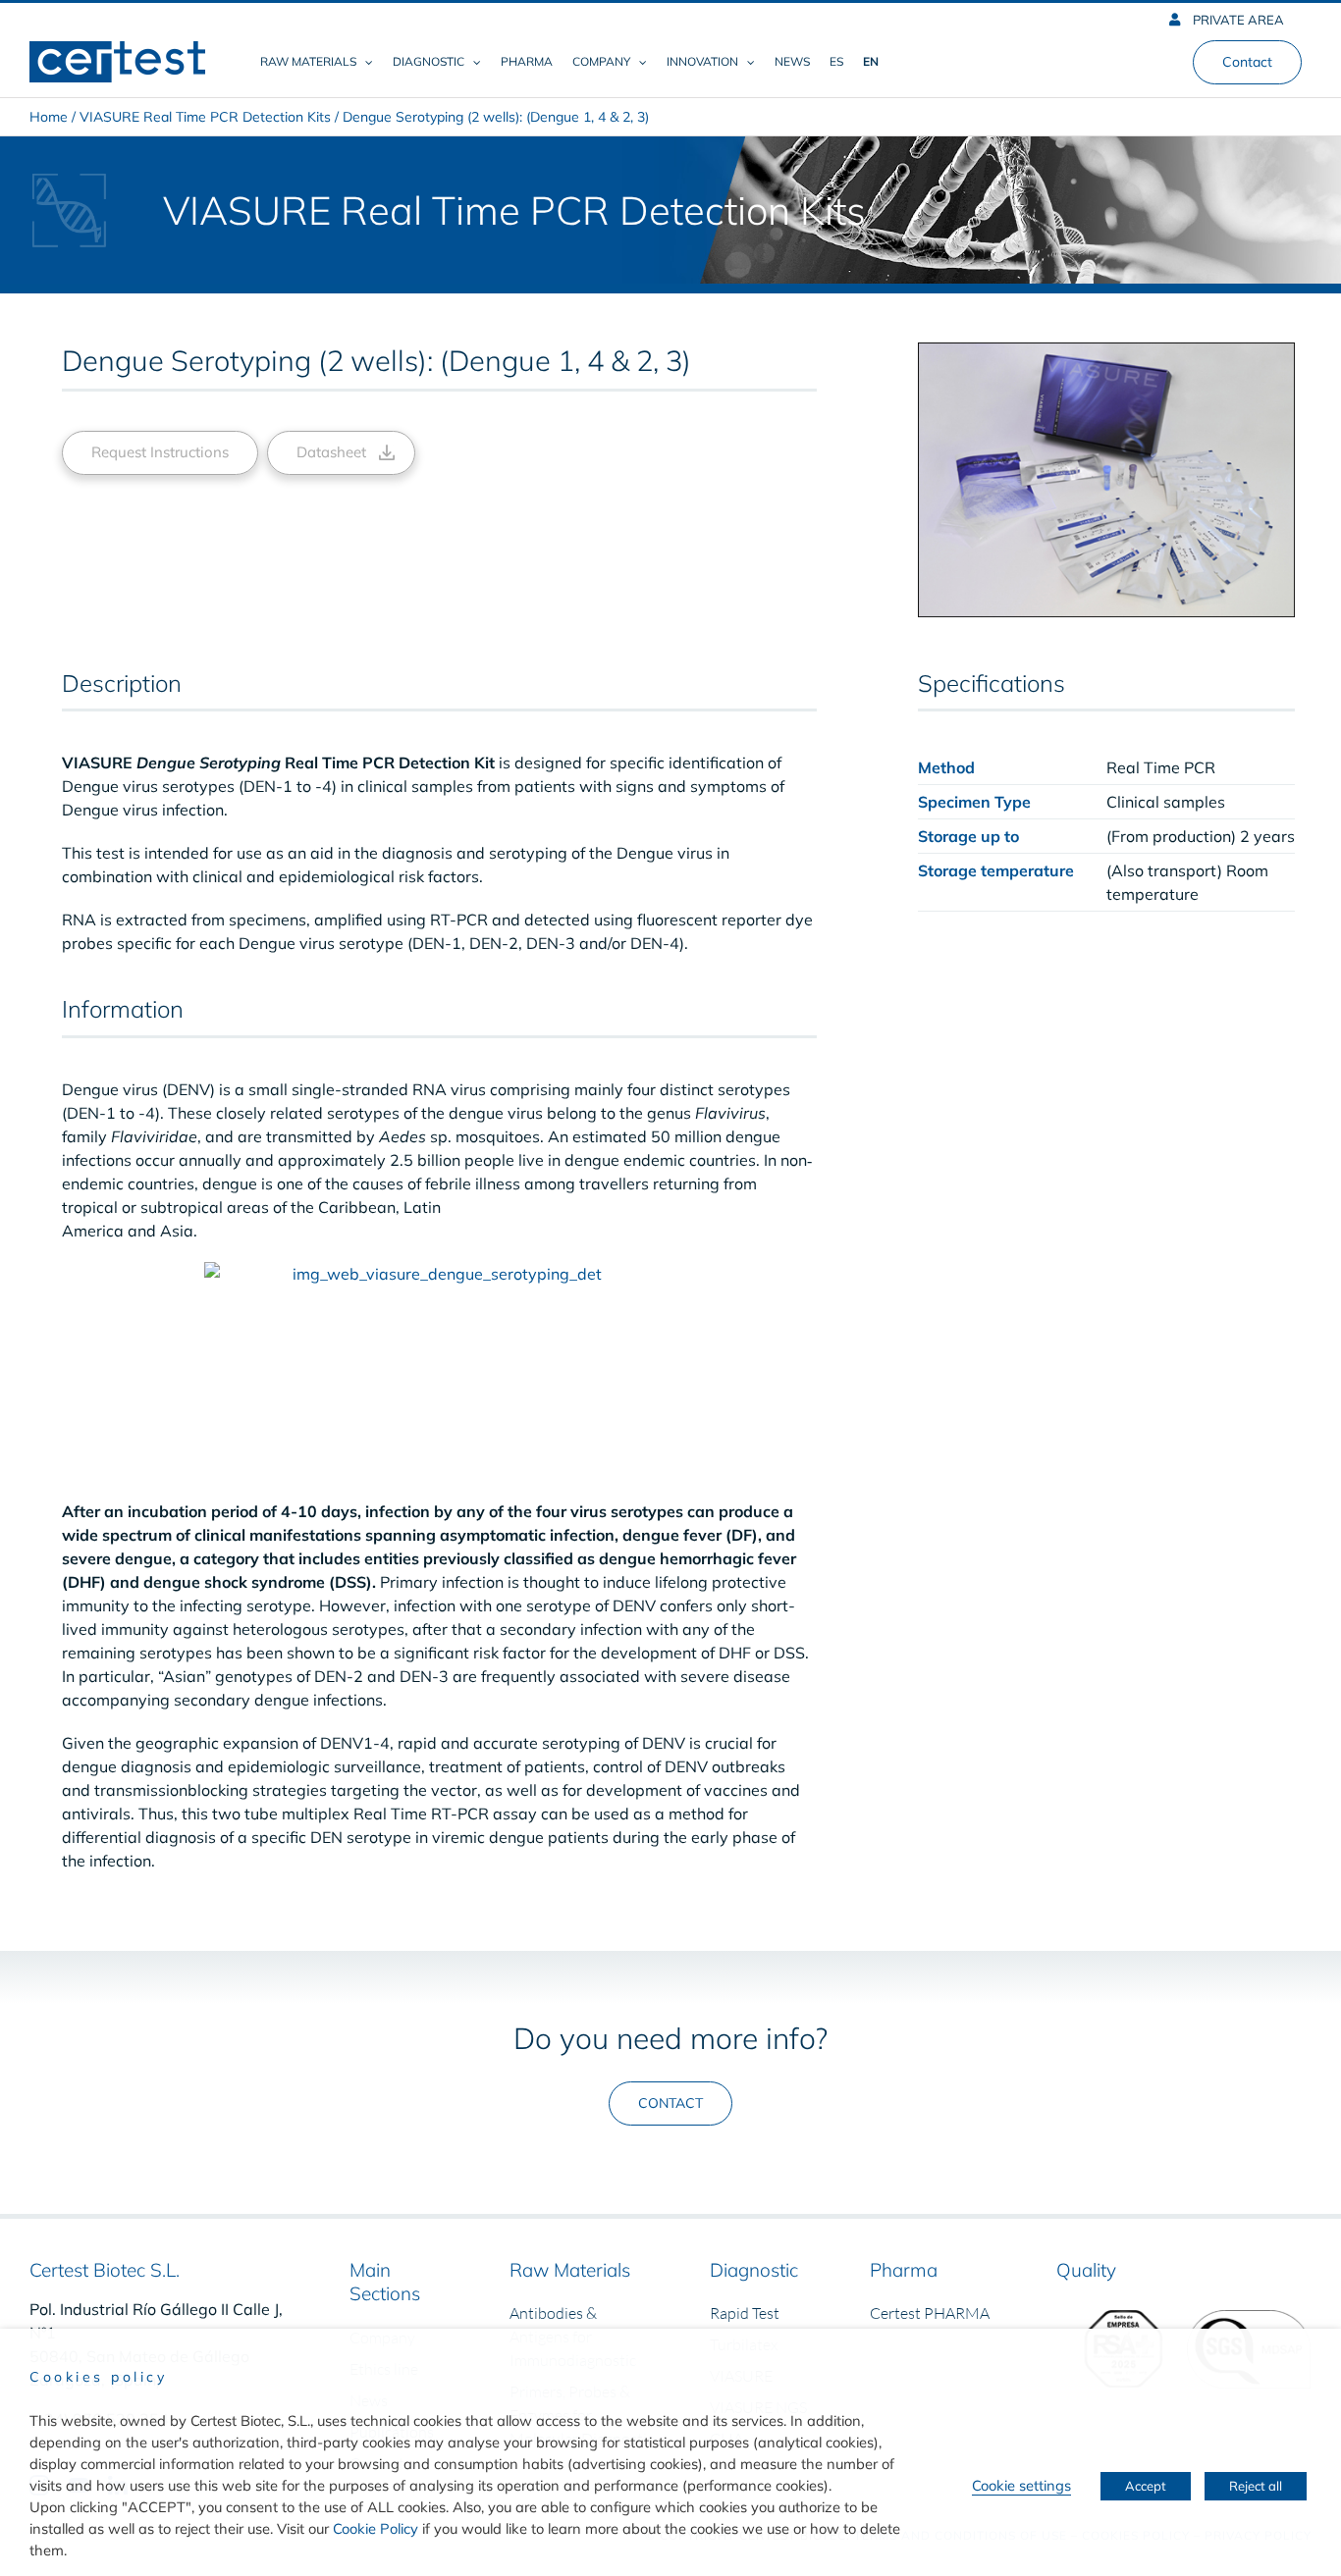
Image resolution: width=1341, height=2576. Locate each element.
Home (49, 117)
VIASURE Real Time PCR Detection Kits (205, 117)
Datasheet (331, 452)
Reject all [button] (1256, 2486)
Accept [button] (1146, 2486)
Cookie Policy (375, 2528)
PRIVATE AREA (1237, 20)
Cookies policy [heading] (98, 2377)
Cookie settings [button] (1021, 2485)
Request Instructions (160, 452)
